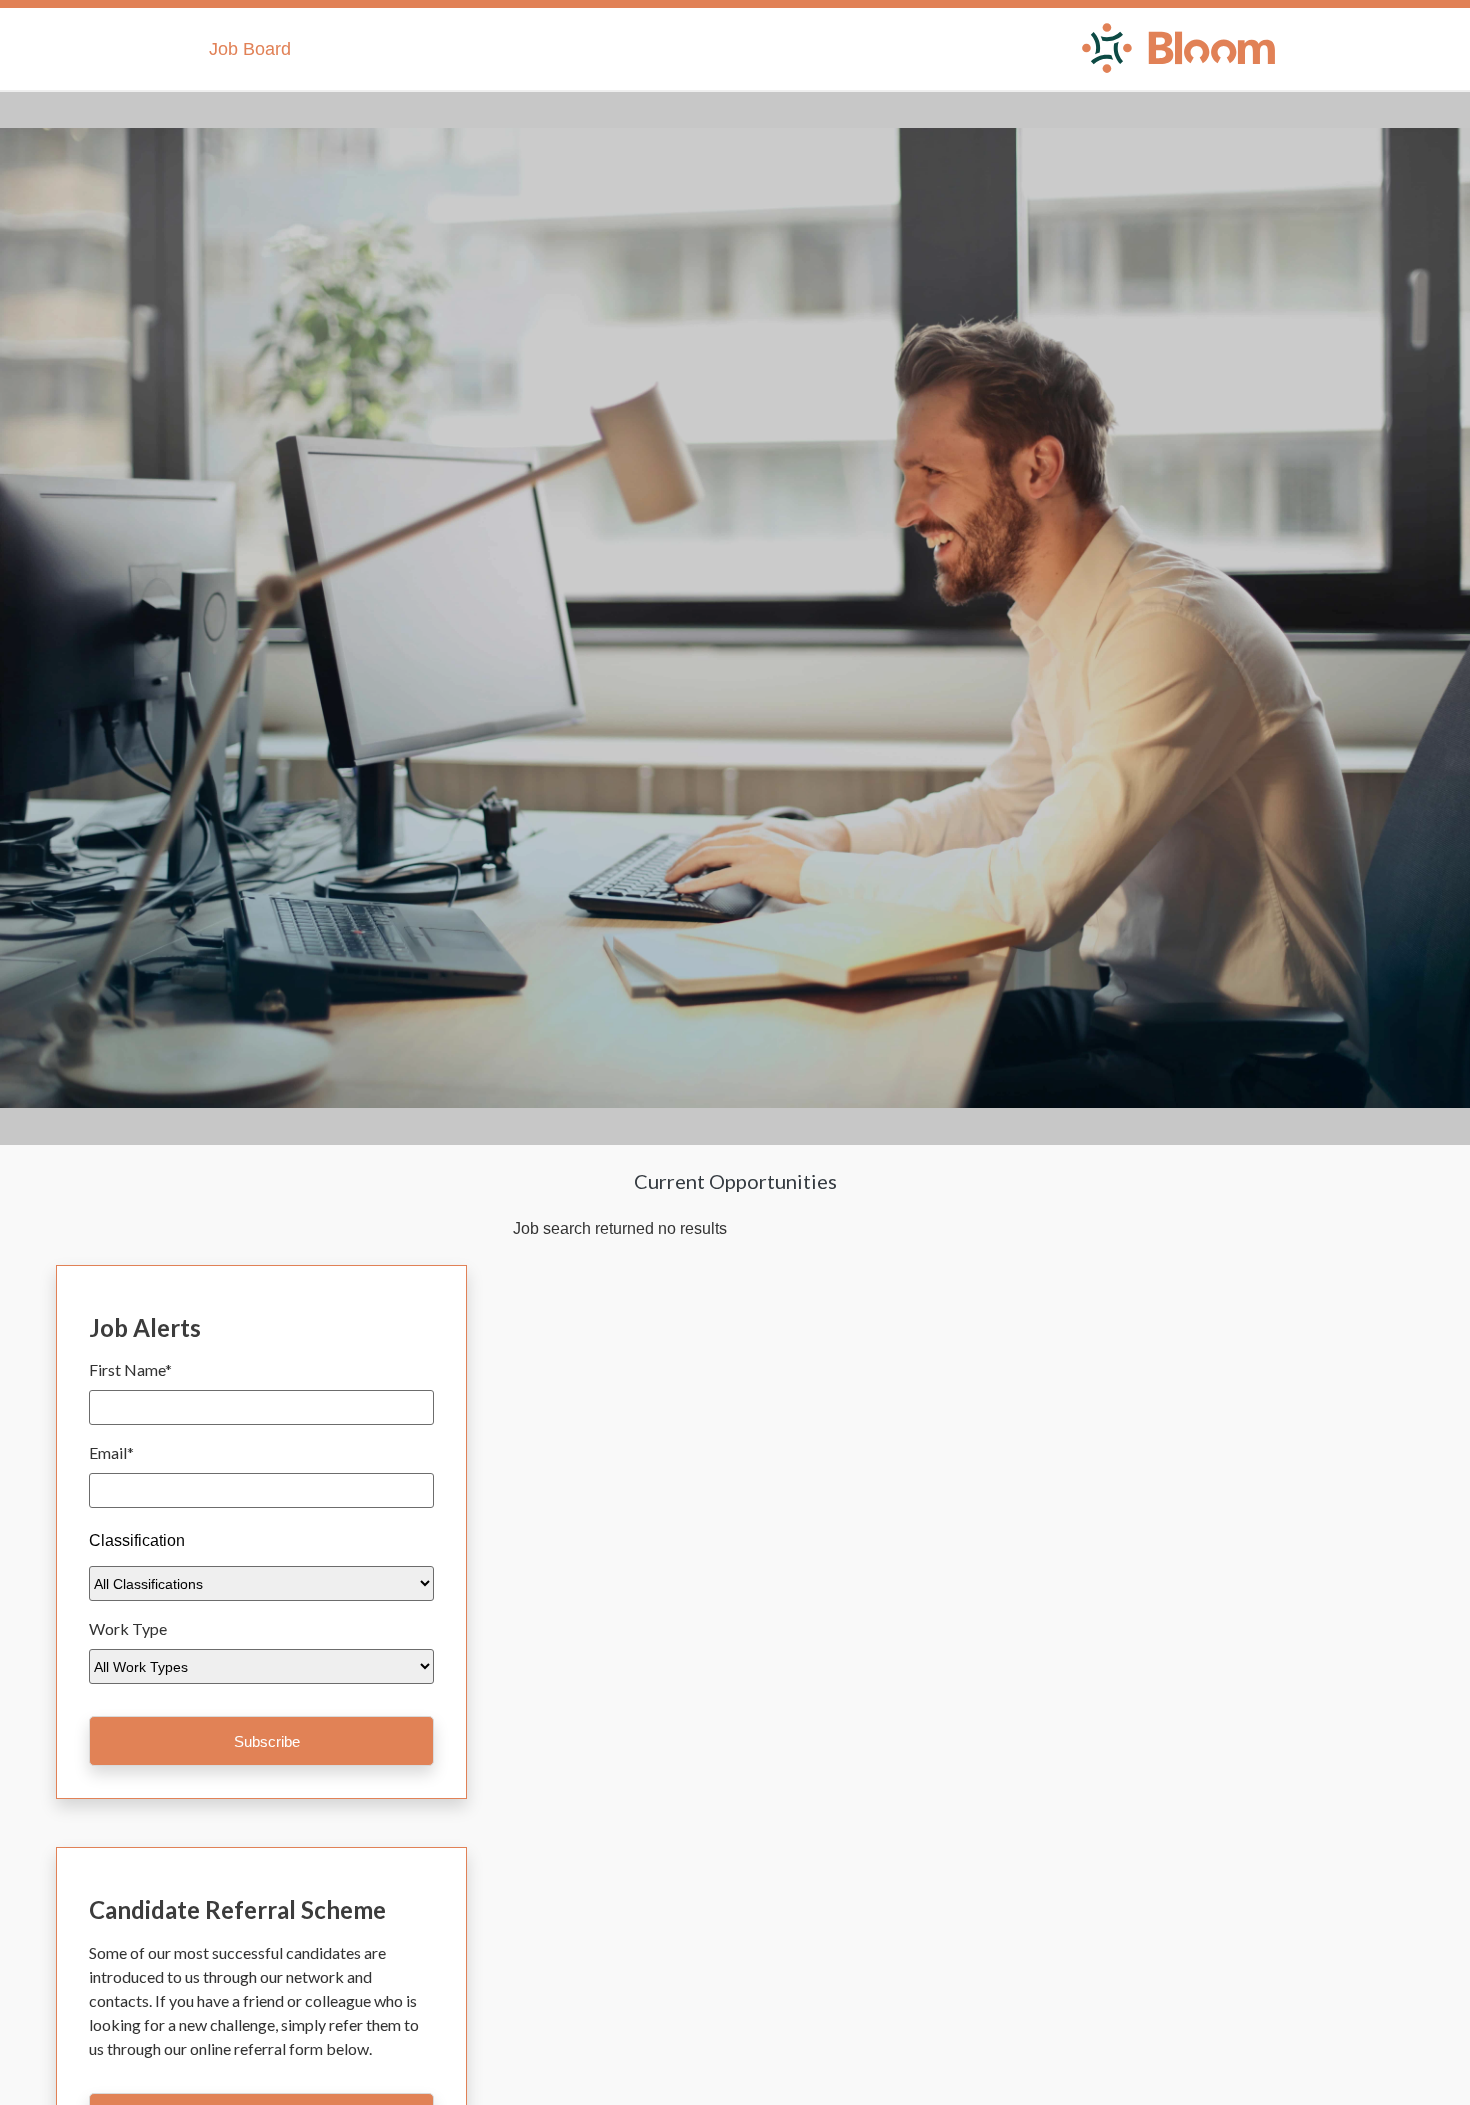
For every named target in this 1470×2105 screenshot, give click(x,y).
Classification (137, 1540)
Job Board (250, 49)
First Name (130, 1369)
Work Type (128, 1628)
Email (111, 1452)
